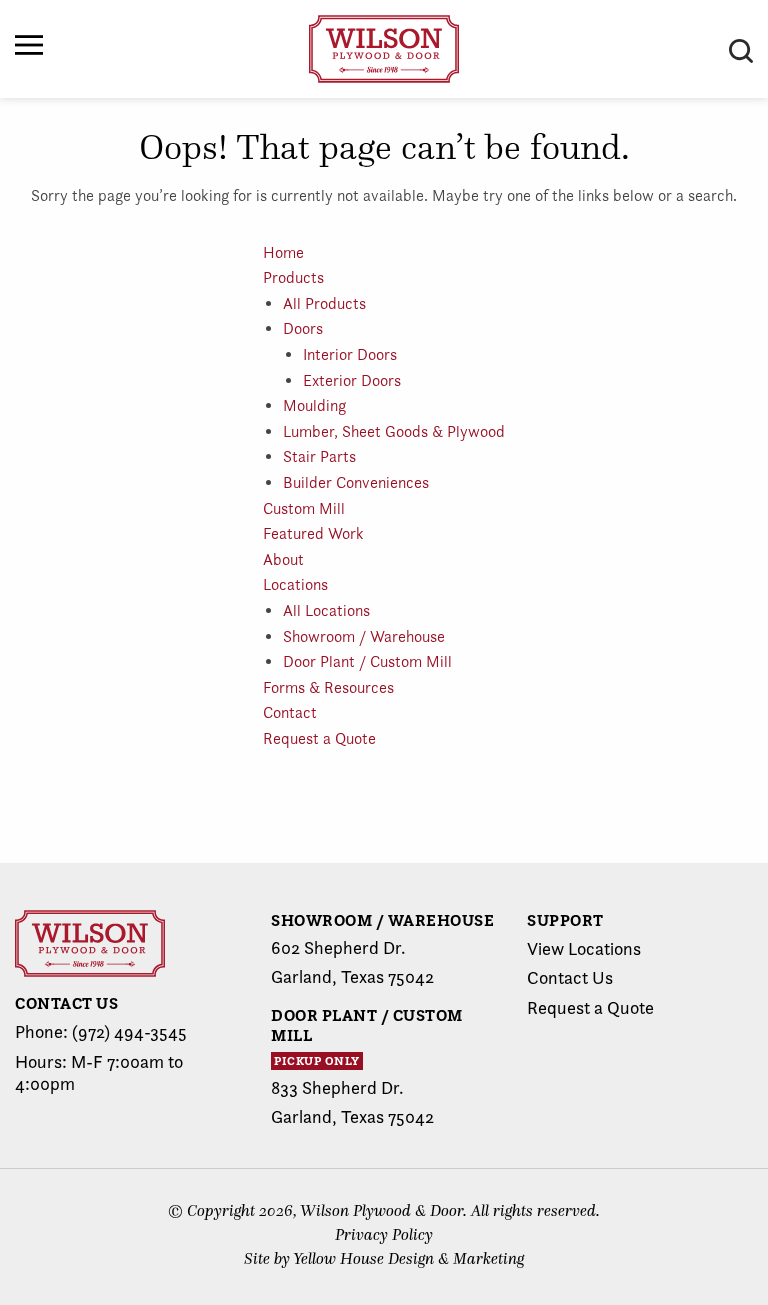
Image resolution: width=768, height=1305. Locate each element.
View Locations (584, 948)
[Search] (741, 51)
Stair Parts (319, 456)
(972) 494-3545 (129, 1031)
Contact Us (570, 977)
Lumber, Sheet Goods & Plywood (394, 431)
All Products (324, 303)
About (283, 559)
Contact (290, 712)
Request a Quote (319, 738)
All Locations (326, 610)
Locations (295, 584)
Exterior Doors (352, 380)
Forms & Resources (328, 687)
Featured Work (313, 533)
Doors (303, 328)
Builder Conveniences (356, 482)
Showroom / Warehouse (364, 636)
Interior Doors (350, 354)
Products (293, 277)
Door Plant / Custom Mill (367, 661)
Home (283, 252)
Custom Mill (304, 508)
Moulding (314, 405)
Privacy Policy (384, 1234)
